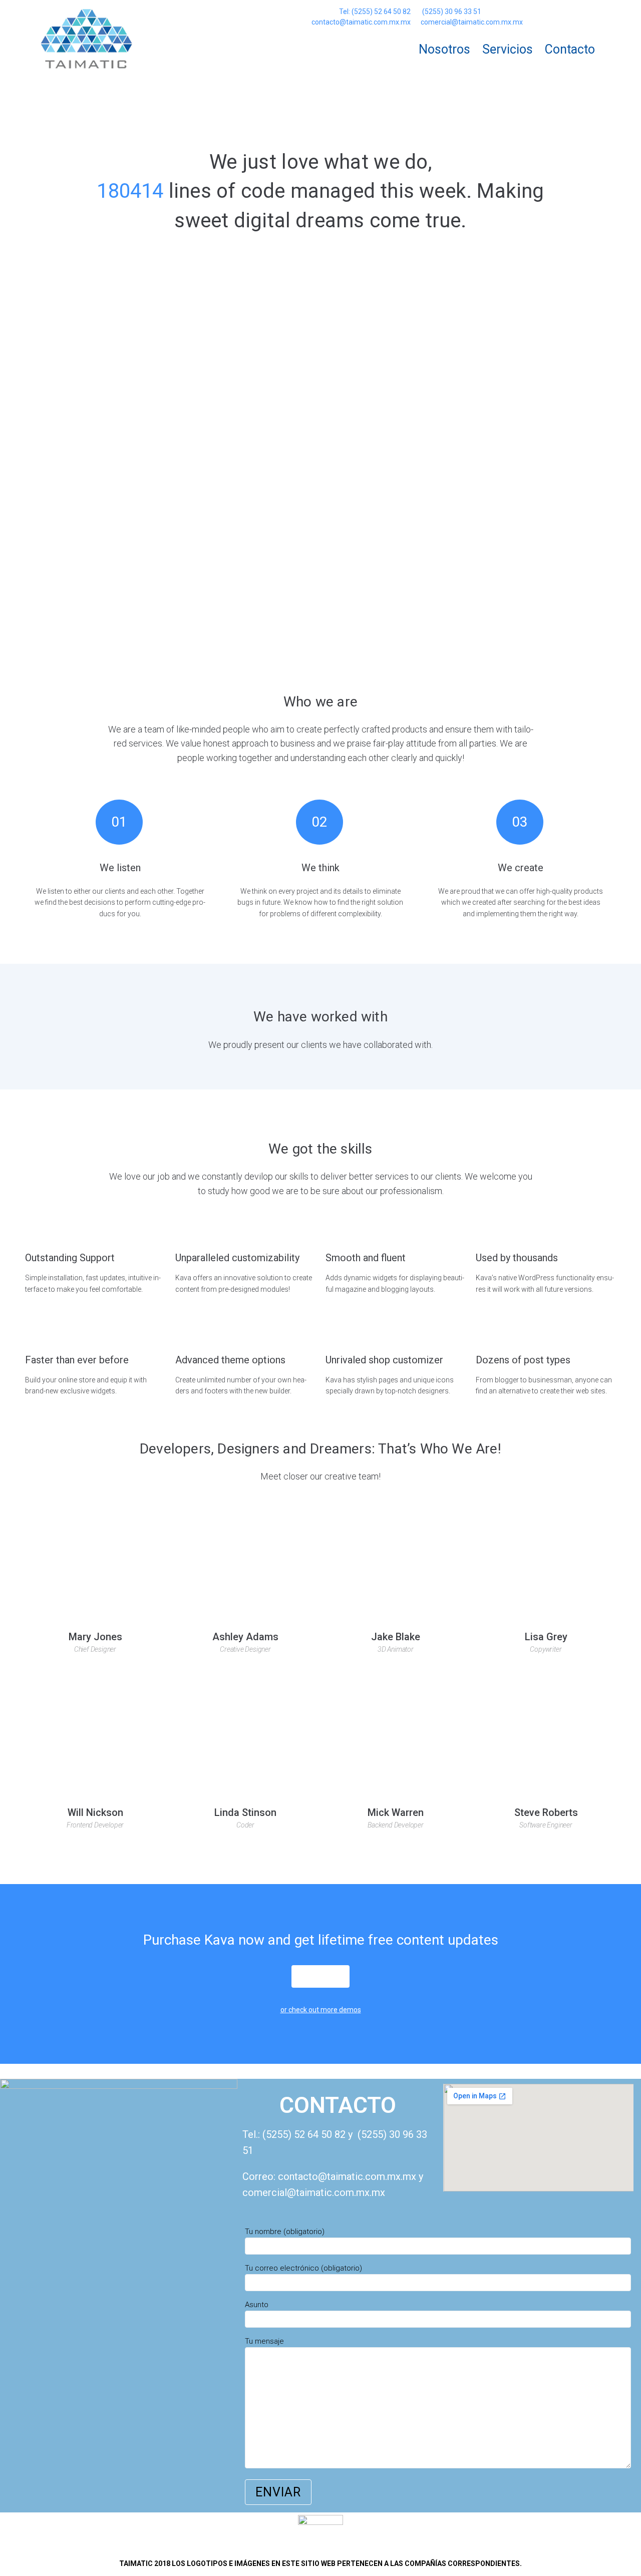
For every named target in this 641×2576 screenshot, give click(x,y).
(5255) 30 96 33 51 (451, 12)
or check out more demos (321, 2010)
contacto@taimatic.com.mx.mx (361, 22)
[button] (320, 1976)
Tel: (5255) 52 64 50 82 (375, 12)
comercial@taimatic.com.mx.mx (472, 22)
